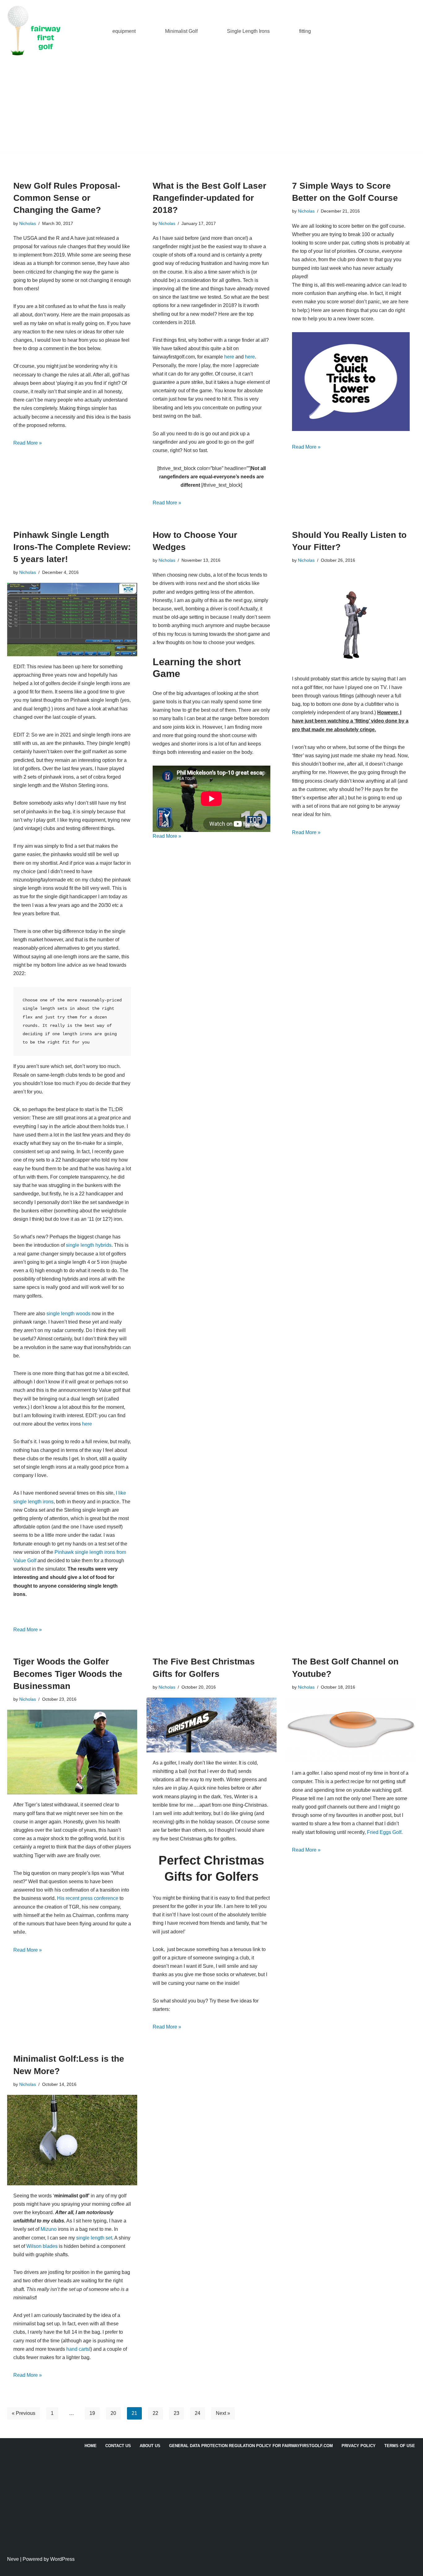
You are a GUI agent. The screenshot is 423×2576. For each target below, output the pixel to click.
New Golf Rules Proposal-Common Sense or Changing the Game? (67, 198)
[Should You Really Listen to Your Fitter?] (351, 620)
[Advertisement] (211, 108)
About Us (150, 2446)
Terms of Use (400, 2446)
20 (113, 2413)
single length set (94, 2238)
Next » (223, 2413)
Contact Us (118, 2446)
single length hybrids (89, 1245)
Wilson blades (42, 2246)
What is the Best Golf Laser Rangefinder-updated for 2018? (209, 198)
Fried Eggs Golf (384, 1832)
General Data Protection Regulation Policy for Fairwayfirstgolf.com (251, 2446)
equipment (124, 31)
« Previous (24, 2413)
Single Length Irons (248, 31)
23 (177, 2413)
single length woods (68, 1314)
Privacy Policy (359, 2446)
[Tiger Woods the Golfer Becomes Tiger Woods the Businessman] (72, 1752)
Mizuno (49, 2229)
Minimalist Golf (181, 31)
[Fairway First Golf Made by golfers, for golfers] (36, 31)
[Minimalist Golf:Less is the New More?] (72, 2140)
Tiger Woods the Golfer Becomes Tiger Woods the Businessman (68, 1674)
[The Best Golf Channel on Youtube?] (351, 1730)
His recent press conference (88, 1898)
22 (155, 2413)
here (229, 357)
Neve (13, 2559)
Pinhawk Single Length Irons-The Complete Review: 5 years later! (72, 547)
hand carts (78, 2349)
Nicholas (28, 223)
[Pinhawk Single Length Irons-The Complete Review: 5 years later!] (72, 619)
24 (198, 2413)
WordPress (62, 2559)
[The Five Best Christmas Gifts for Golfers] (211, 1725)
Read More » (28, 443)
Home (91, 2446)
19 (92, 2413)
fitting (305, 31)
